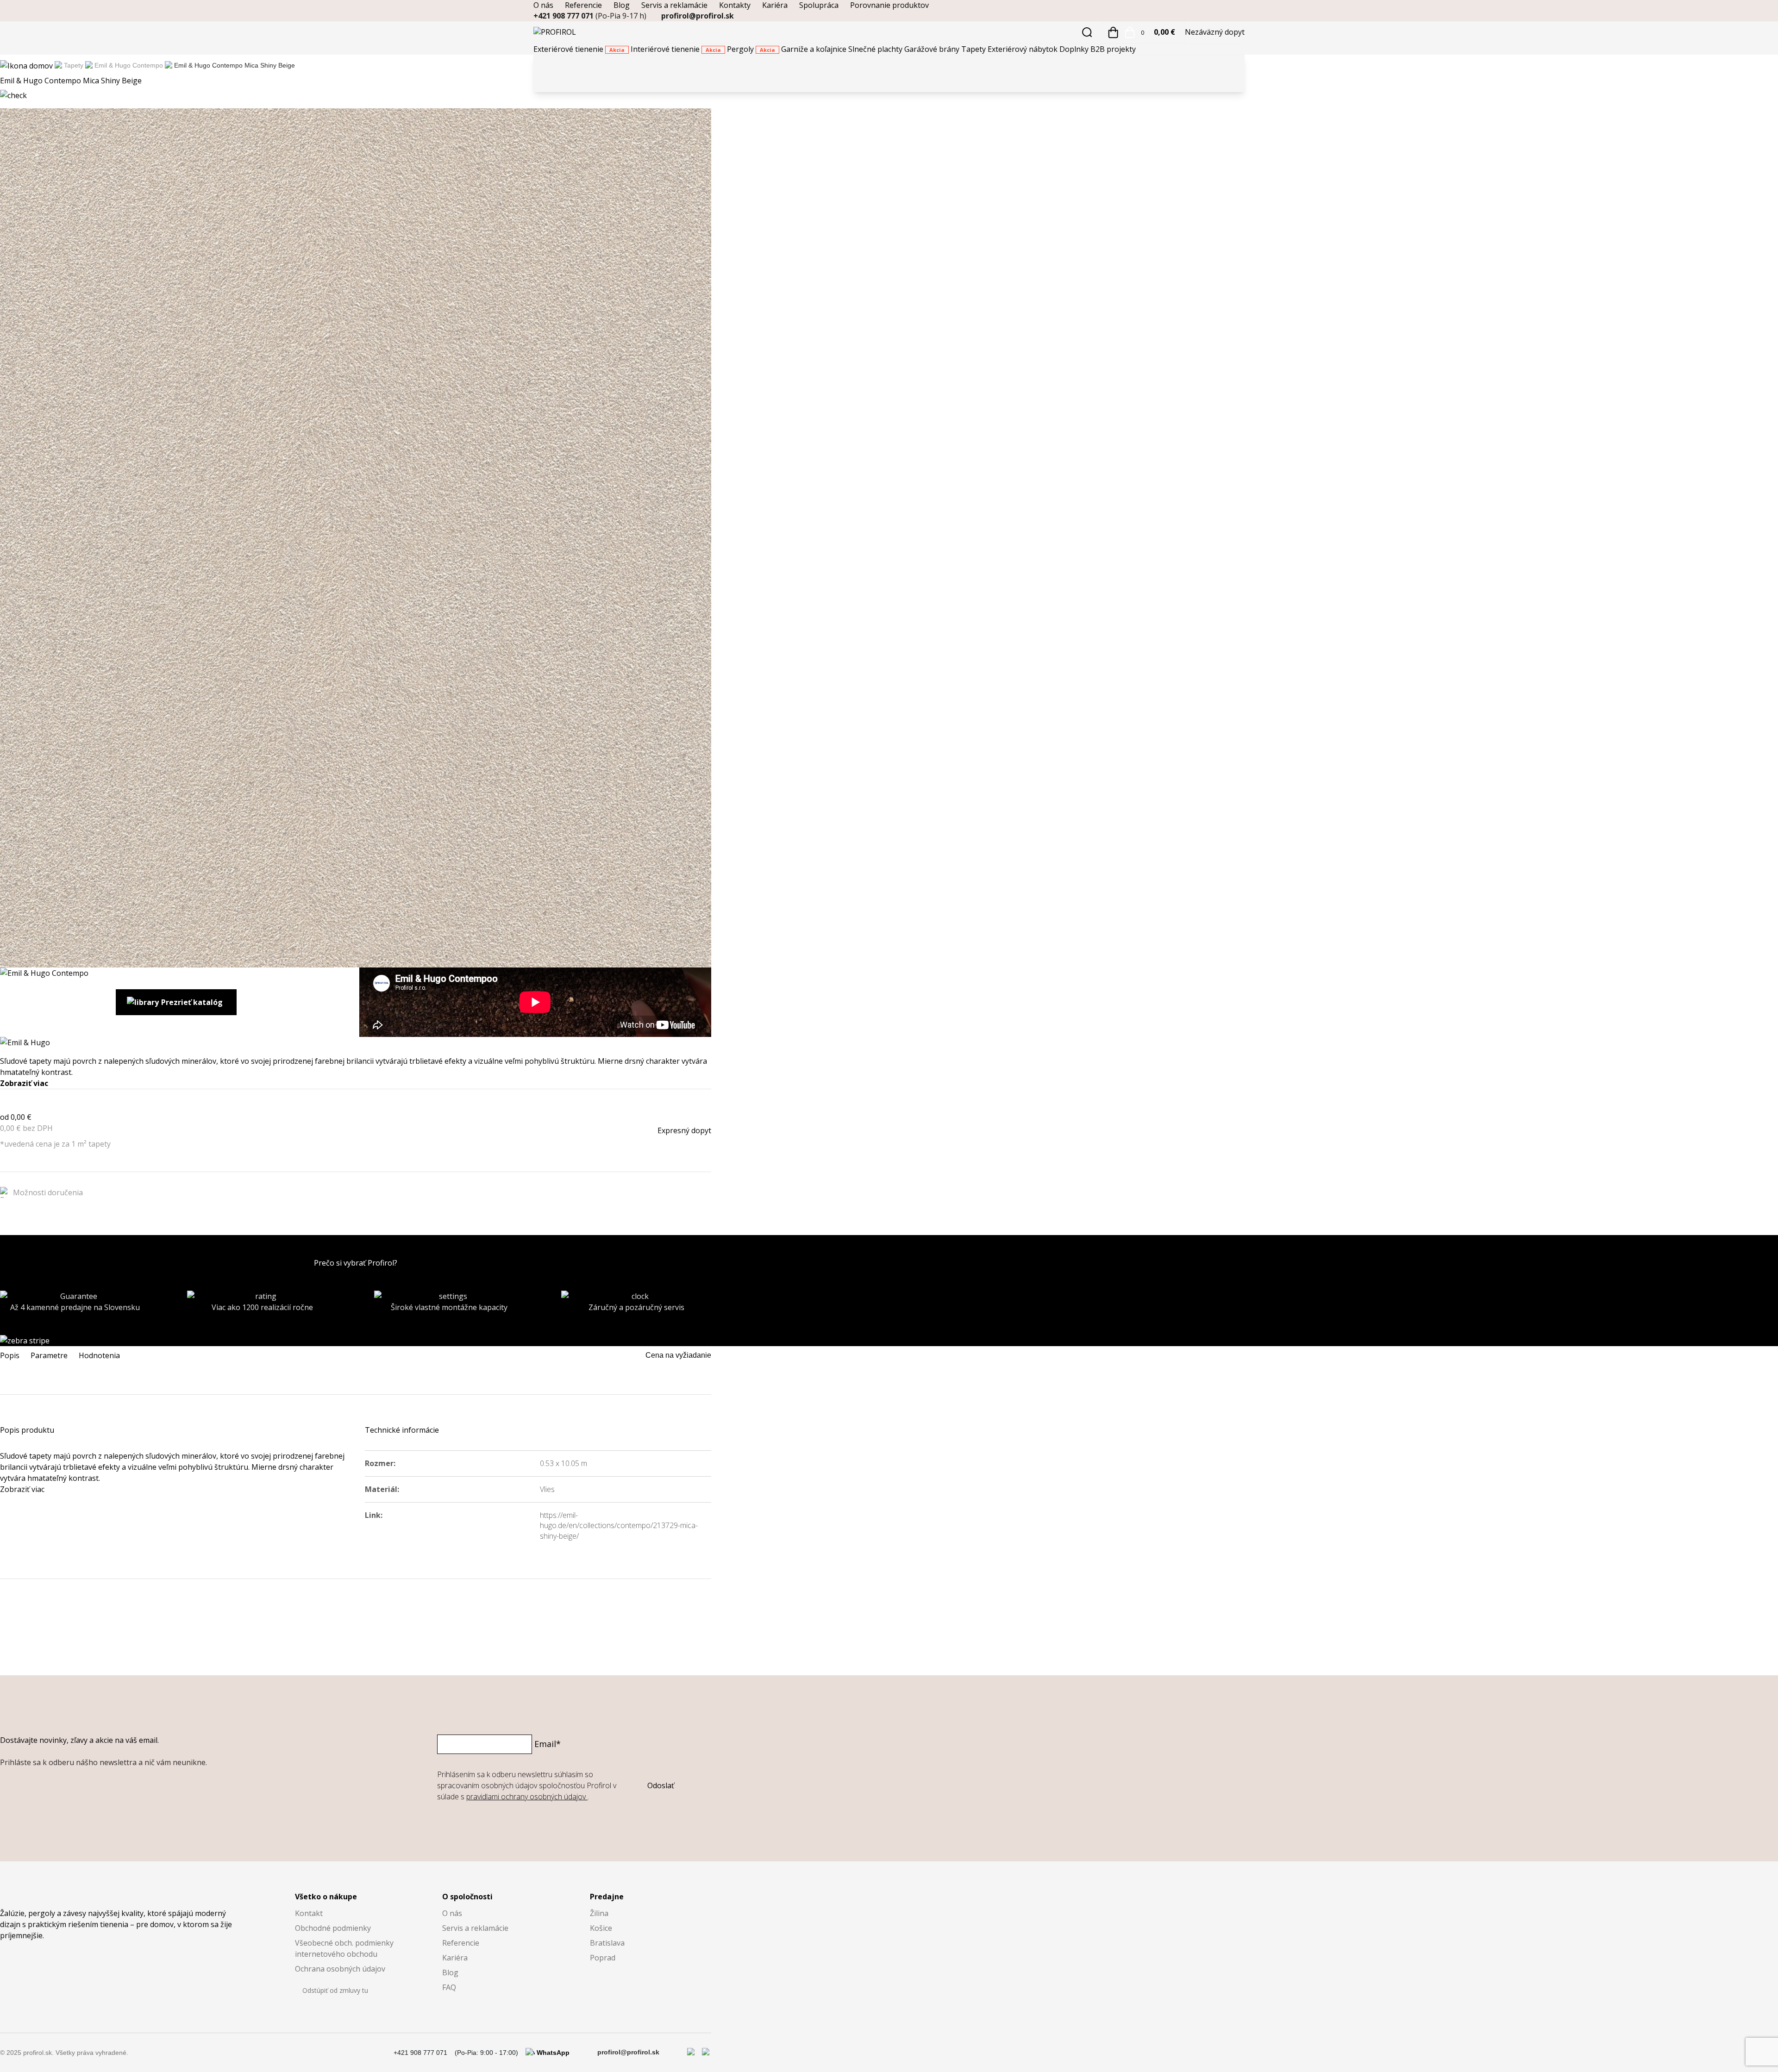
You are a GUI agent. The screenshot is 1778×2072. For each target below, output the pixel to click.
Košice (601, 1928)
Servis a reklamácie (674, 5)
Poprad (603, 1958)
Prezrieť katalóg (192, 1002)
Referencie (583, 5)
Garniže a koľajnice (815, 49)
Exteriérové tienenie (579, 49)
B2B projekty (1113, 49)
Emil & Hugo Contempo (129, 65)
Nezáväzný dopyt (1215, 32)
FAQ (449, 1987)
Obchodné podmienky (333, 1928)
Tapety (974, 49)
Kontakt (309, 1913)
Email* (548, 1744)
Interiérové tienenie (676, 49)
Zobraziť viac (24, 1083)
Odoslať (661, 1785)
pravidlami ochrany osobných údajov (527, 1797)
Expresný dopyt (684, 1130)
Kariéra (775, 5)
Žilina (599, 1913)
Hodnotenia (99, 1355)
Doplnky (1075, 49)
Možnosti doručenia (48, 1192)
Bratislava (607, 1943)
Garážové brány (933, 49)
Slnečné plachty (876, 49)
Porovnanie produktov (889, 5)
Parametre (49, 1355)
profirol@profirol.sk (698, 16)
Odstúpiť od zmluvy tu (335, 1990)
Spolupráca (819, 5)
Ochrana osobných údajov (340, 1969)
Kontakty (735, 5)
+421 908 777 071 (590, 16)
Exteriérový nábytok (1024, 49)
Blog (622, 5)
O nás (543, 5)
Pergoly (751, 49)
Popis (10, 1355)
